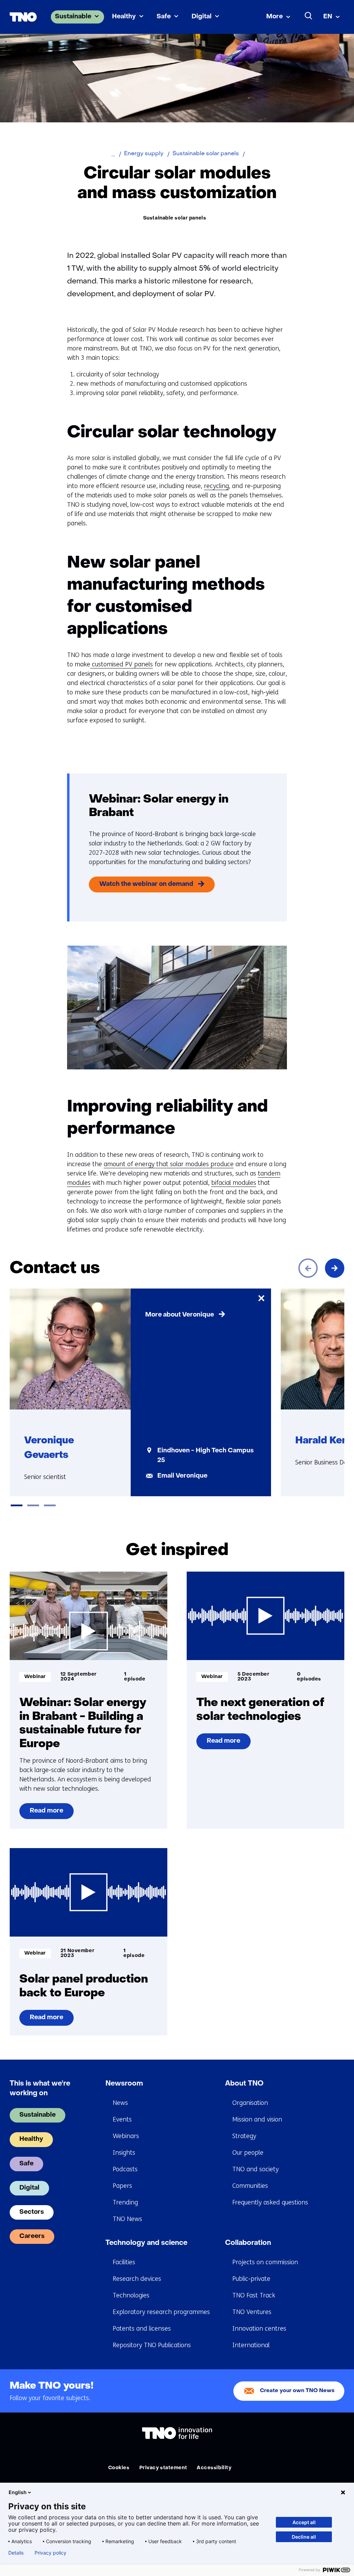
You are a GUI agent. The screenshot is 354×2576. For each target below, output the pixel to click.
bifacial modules (234, 1183)
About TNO (244, 2084)
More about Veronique (180, 1315)
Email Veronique (182, 1476)
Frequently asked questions (270, 2202)
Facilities (124, 2262)
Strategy (244, 2136)
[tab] (17, 1505)
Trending (125, 2202)
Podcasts (125, 2169)
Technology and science (146, 2243)
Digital (202, 17)
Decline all (304, 2537)
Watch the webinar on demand (146, 884)
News (120, 2103)
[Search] (309, 16)
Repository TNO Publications (152, 2345)
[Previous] (308, 1268)
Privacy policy (50, 2553)
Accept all (304, 2522)
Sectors (32, 2212)
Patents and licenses (142, 2329)
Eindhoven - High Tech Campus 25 (206, 1456)
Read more (47, 1814)
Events (122, 2119)
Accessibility (214, 2468)
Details (16, 2553)
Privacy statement (163, 2468)
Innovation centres (259, 2329)
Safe (164, 17)
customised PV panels (122, 664)
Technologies (131, 2295)
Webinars (126, 2136)
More (274, 17)
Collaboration (248, 2243)
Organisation (250, 2103)
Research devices (137, 2279)
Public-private (251, 2279)
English (18, 2492)
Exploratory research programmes (161, 2312)
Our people (248, 2153)
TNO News (127, 2219)
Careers (32, 2236)
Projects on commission (265, 2262)
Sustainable (73, 17)
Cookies (119, 2468)
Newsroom (124, 2084)
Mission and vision (257, 2119)
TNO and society (255, 2169)
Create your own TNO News (297, 2391)
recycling (216, 486)
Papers (122, 2186)
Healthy (124, 17)
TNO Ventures (252, 2312)
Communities (250, 2186)
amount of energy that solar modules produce (169, 1164)
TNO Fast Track (254, 2295)
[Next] (335, 1268)
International (251, 2345)
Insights (124, 2153)
